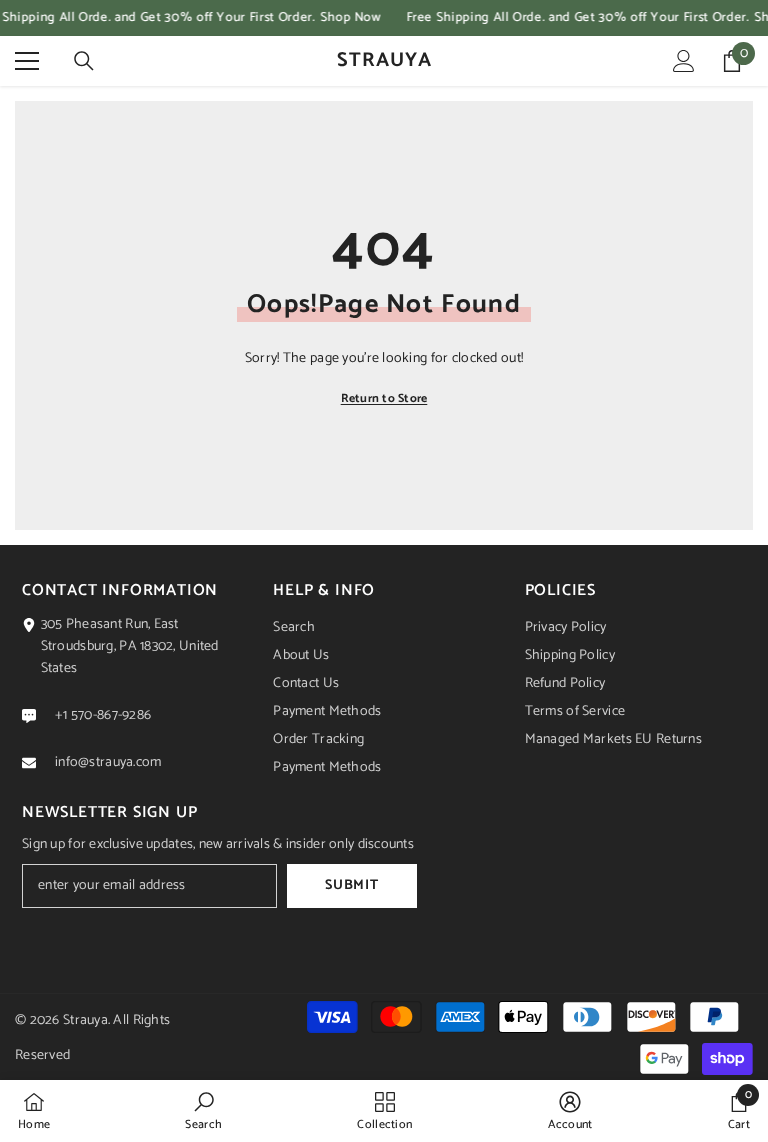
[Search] (84, 61)
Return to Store (384, 398)
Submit (351, 885)
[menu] (27, 61)
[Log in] (684, 61)
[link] (203, 1111)
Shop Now (350, 17)
